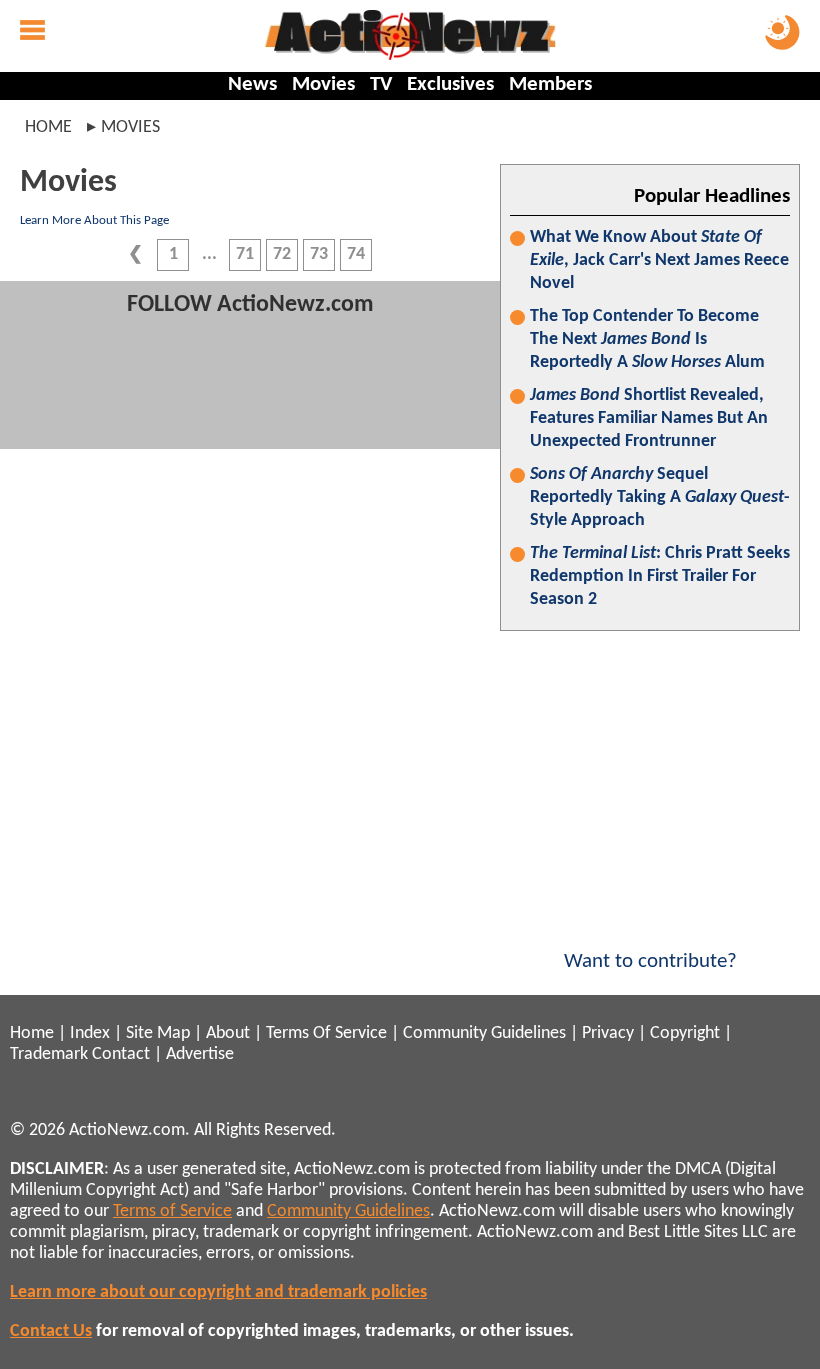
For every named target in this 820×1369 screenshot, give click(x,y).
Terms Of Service (326, 1033)
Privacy (608, 1033)
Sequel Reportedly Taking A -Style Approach (660, 497)
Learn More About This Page (94, 220)
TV (381, 84)
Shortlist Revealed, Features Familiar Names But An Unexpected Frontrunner (649, 418)
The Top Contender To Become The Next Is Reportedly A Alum (647, 339)
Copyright (685, 1033)
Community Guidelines (484, 1033)
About (228, 1033)
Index (90, 1033)
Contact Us (51, 1331)
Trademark (49, 1054)
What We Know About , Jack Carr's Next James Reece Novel (659, 260)
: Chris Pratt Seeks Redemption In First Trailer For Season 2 (660, 576)
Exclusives (450, 84)
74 (356, 254)
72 (282, 254)
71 (245, 254)
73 (319, 254)
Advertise (200, 1054)
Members (550, 84)
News (252, 84)
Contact (121, 1054)
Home (48, 127)
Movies (323, 84)
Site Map (158, 1033)
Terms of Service (172, 1211)
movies (130, 127)
